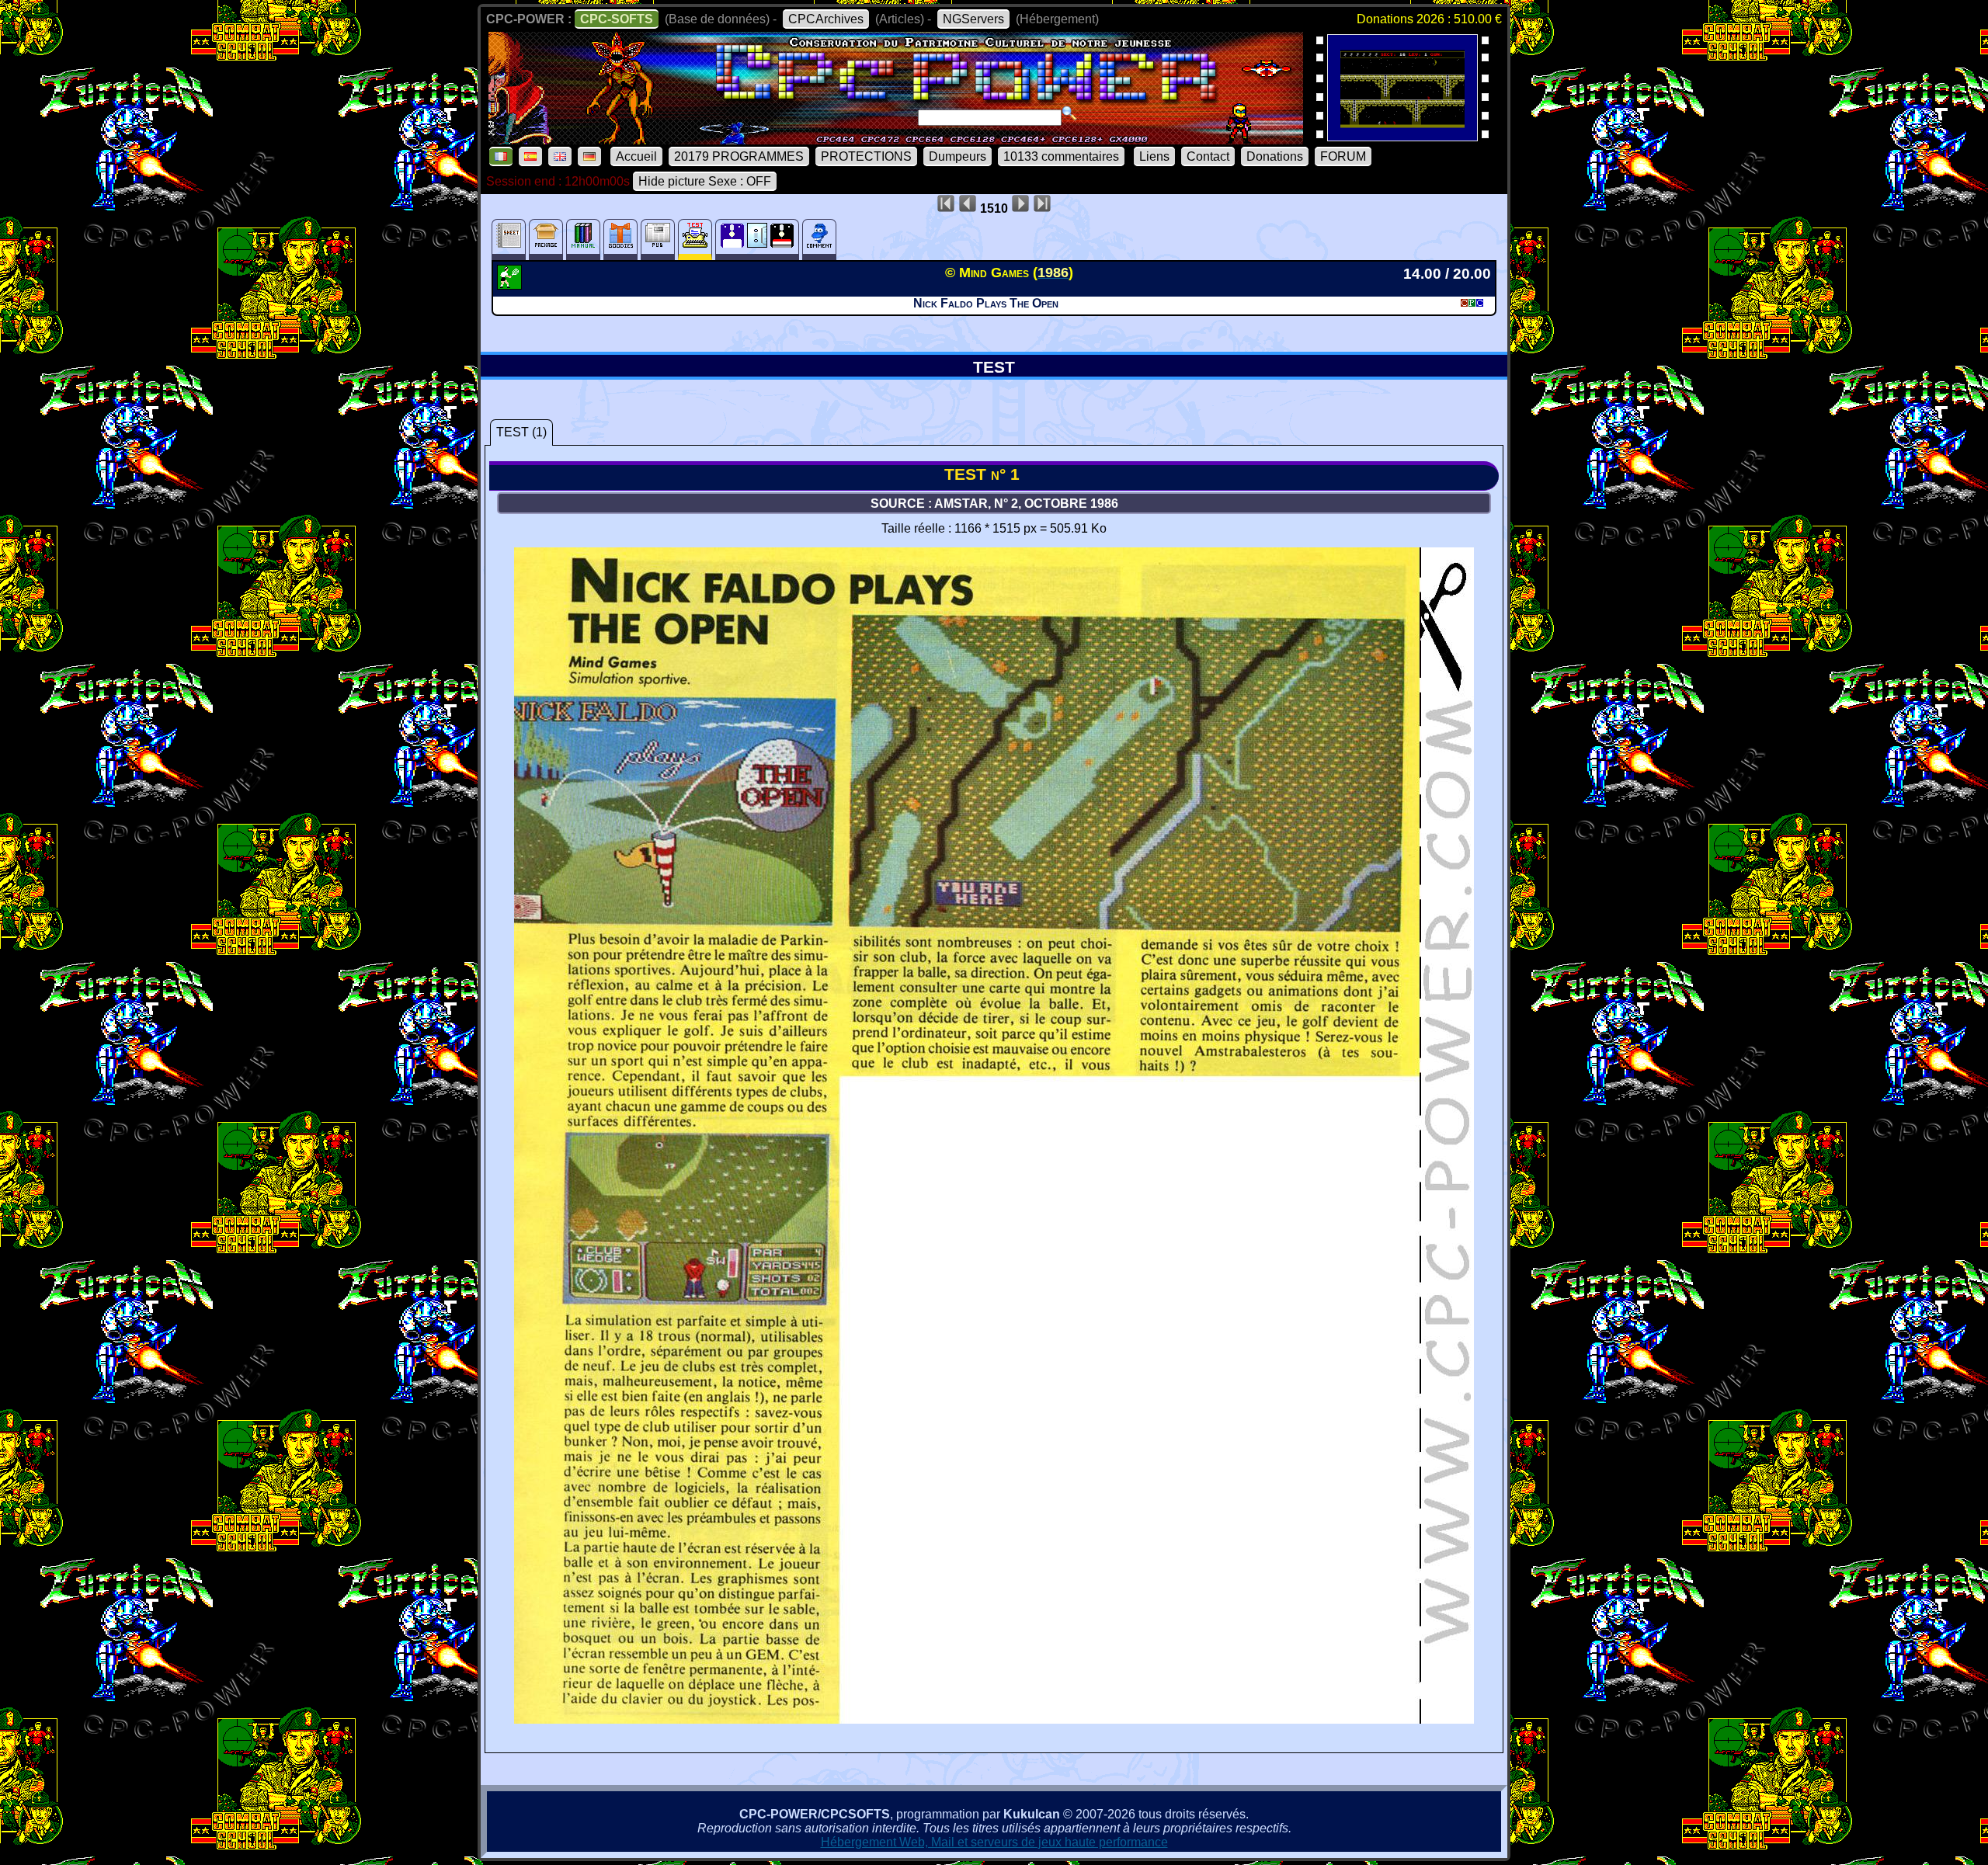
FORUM (1343, 156)
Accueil (636, 156)
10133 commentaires (1061, 156)
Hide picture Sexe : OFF (705, 181)
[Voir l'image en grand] (994, 1719)
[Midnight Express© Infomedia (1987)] (1402, 136)
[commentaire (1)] (819, 240)
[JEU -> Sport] (511, 285)
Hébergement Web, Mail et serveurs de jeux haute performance (994, 1842)
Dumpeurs (958, 156)
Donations (1275, 156)
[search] (1069, 113)
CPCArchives (826, 19)
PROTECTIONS (866, 156)
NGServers (973, 19)
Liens (1154, 156)
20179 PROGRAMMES (739, 156)
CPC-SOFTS (617, 19)
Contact (1208, 156)
